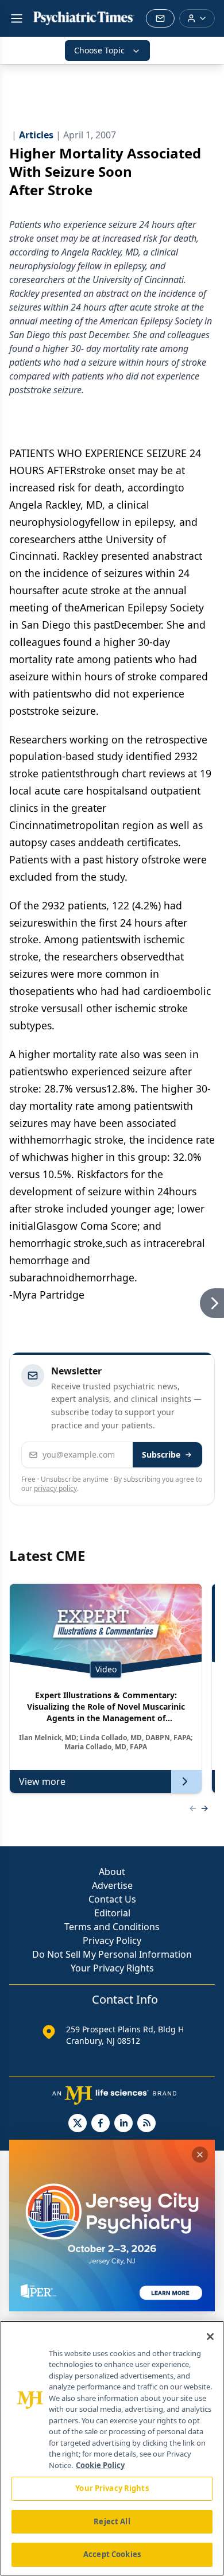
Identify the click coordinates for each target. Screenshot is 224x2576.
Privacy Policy (112, 1940)
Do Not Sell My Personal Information (112, 1954)
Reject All (112, 2521)
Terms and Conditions (112, 1927)
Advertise (112, 1885)
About (112, 1872)
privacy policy (55, 1488)
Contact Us (112, 1899)
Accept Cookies (112, 2554)
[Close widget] (200, 2155)
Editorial (112, 1913)
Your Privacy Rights (112, 1968)
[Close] (210, 2337)
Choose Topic (99, 50)
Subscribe (161, 1454)
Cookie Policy (100, 2465)
